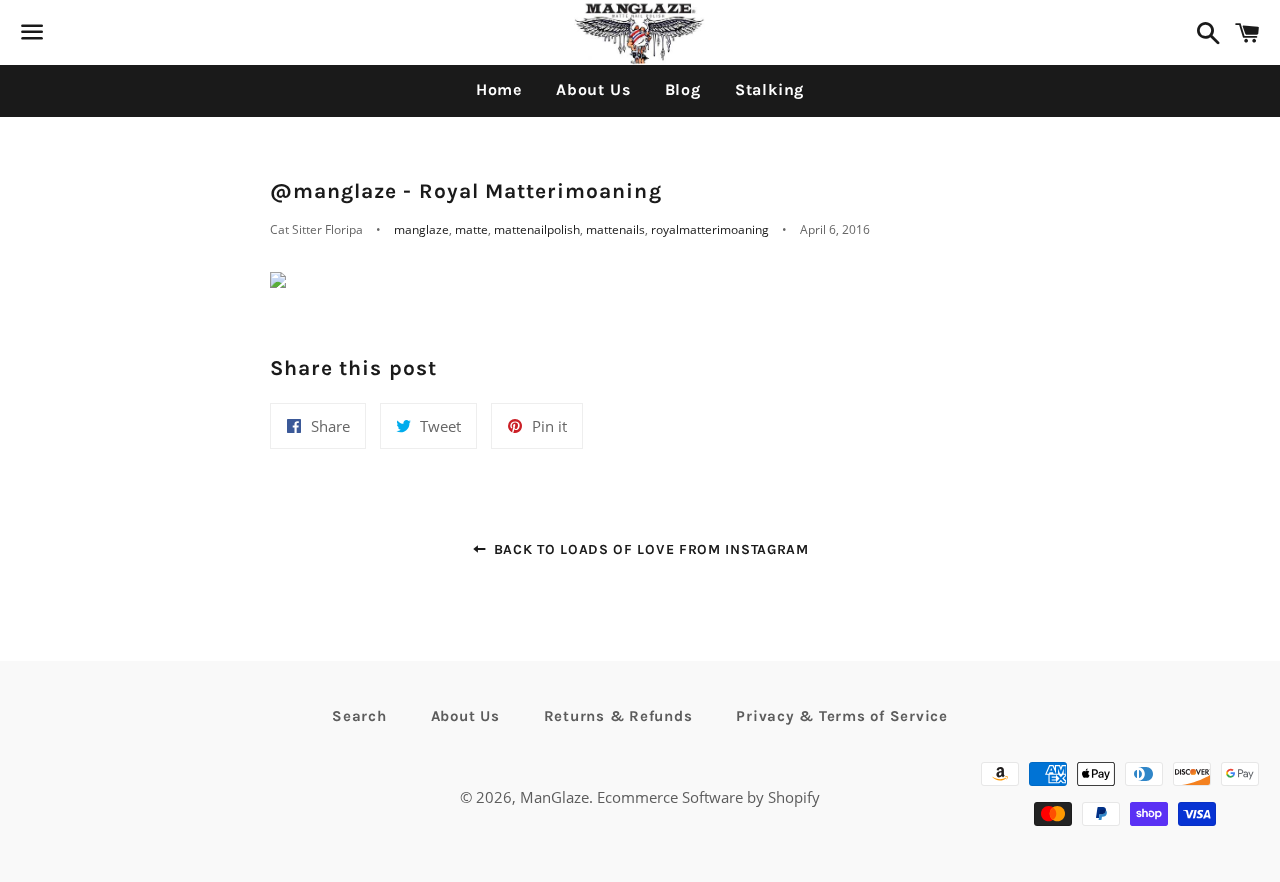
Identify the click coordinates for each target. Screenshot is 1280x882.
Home (499, 89)
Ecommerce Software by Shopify (708, 797)
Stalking (769, 89)
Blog (683, 89)
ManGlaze (554, 797)
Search (359, 716)
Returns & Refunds (618, 716)
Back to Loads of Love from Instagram (649, 549)
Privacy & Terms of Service (842, 716)
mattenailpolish (537, 229)
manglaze (421, 229)
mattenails (615, 229)
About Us (593, 89)
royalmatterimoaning (710, 229)
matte (471, 229)
